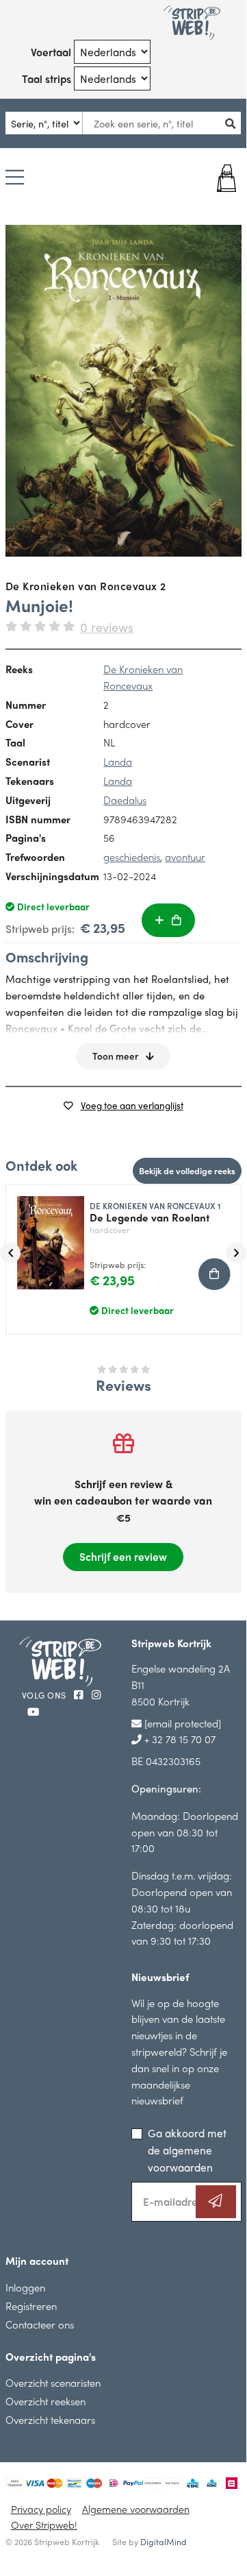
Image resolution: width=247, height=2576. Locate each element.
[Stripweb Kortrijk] (192, 23)
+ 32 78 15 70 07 (179, 1739)
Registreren (31, 2306)
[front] (123, 391)
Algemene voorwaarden (136, 2509)
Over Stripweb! (44, 2525)
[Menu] (15, 178)
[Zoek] (235, 123)
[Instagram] (96, 1694)
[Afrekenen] (222, 178)
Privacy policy (41, 2509)
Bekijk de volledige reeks (187, 1170)
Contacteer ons (40, 2324)
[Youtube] (33, 1711)
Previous (10, 1253)
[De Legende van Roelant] (45, 1237)
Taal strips (47, 78)
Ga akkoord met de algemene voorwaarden (187, 2150)
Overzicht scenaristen (53, 2382)
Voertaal (51, 52)
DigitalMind (164, 2542)
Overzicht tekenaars (50, 2419)
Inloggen (25, 2287)
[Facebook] (80, 1694)
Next (236, 1253)
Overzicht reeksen (45, 2401)
